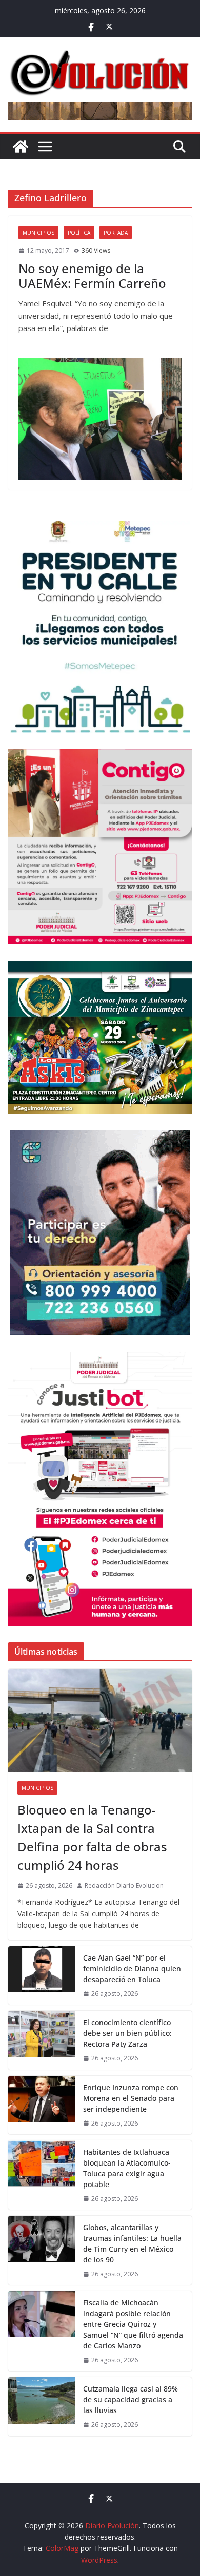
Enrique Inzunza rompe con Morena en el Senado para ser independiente (131, 2098)
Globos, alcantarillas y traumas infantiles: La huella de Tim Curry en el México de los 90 (132, 2243)
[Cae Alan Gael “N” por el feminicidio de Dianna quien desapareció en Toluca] (42, 1975)
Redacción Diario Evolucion (124, 1885)
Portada (116, 233)
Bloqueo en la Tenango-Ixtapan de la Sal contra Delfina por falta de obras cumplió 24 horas (92, 1837)
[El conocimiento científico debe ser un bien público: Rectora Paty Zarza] (42, 2040)
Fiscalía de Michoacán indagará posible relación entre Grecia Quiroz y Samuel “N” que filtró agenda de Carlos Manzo (133, 2324)
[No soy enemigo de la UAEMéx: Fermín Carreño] (100, 419)
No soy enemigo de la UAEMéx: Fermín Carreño (92, 276)
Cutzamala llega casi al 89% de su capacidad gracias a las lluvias (131, 2399)
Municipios (38, 233)
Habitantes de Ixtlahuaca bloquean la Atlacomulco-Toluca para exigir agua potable (127, 2168)
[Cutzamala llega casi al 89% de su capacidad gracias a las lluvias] (42, 2406)
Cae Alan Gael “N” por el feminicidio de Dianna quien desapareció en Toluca (132, 1969)
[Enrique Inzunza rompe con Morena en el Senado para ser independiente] (42, 2105)
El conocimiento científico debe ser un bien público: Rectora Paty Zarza (127, 2033)
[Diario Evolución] (21, 147)
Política (79, 233)
